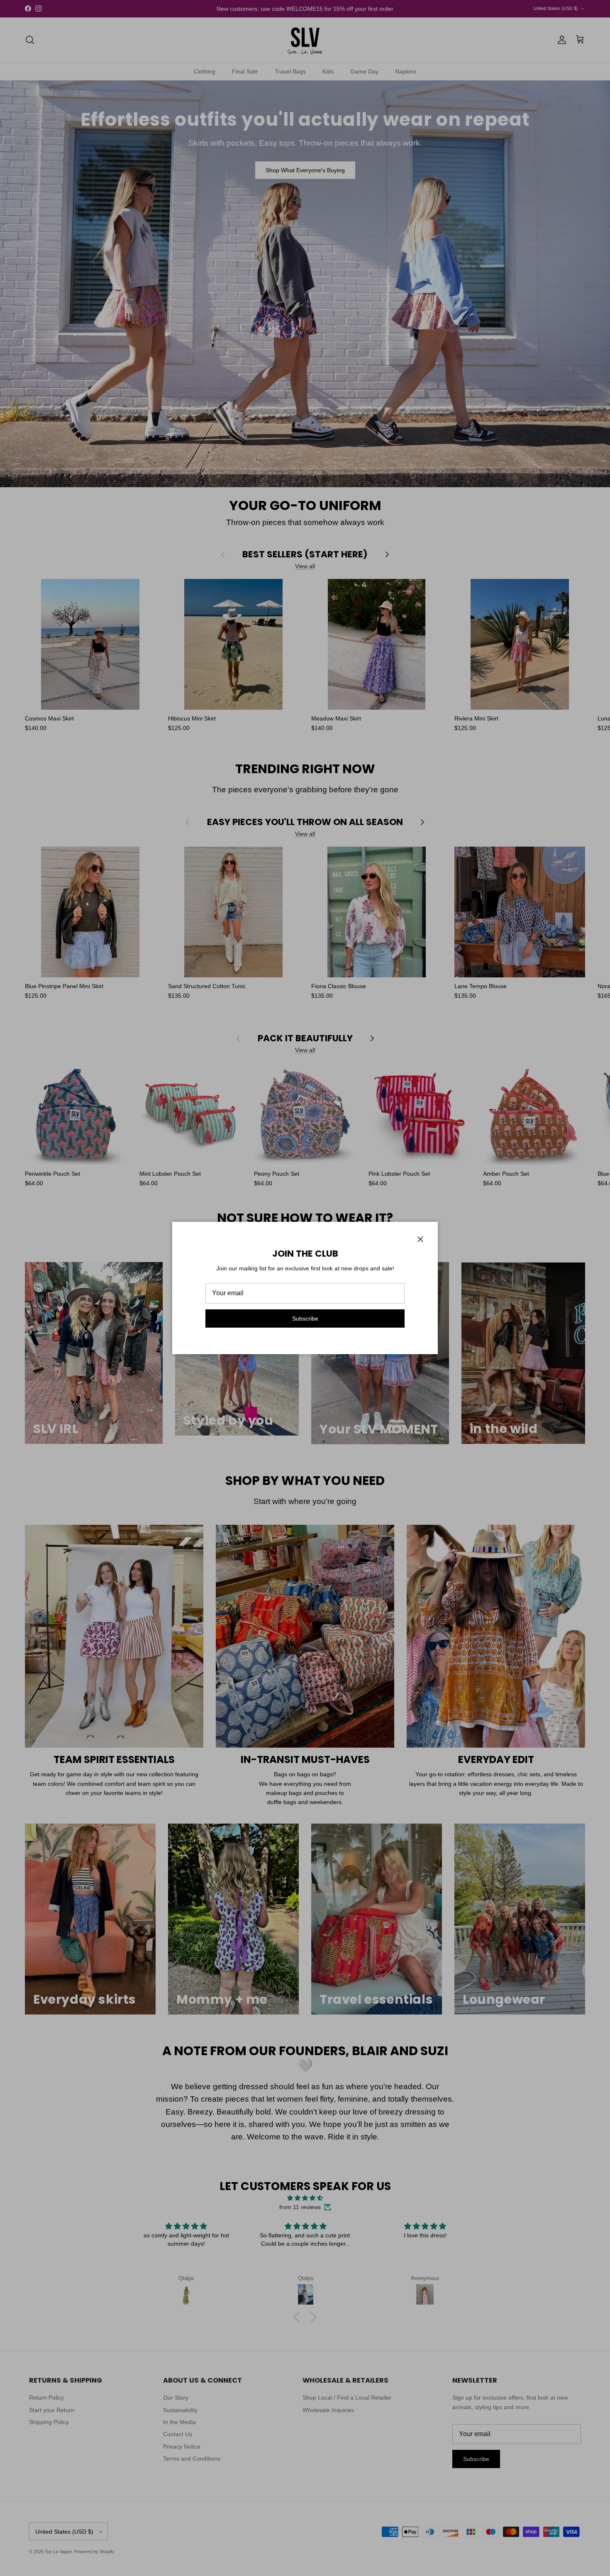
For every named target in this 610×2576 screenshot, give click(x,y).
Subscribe (305, 1319)
